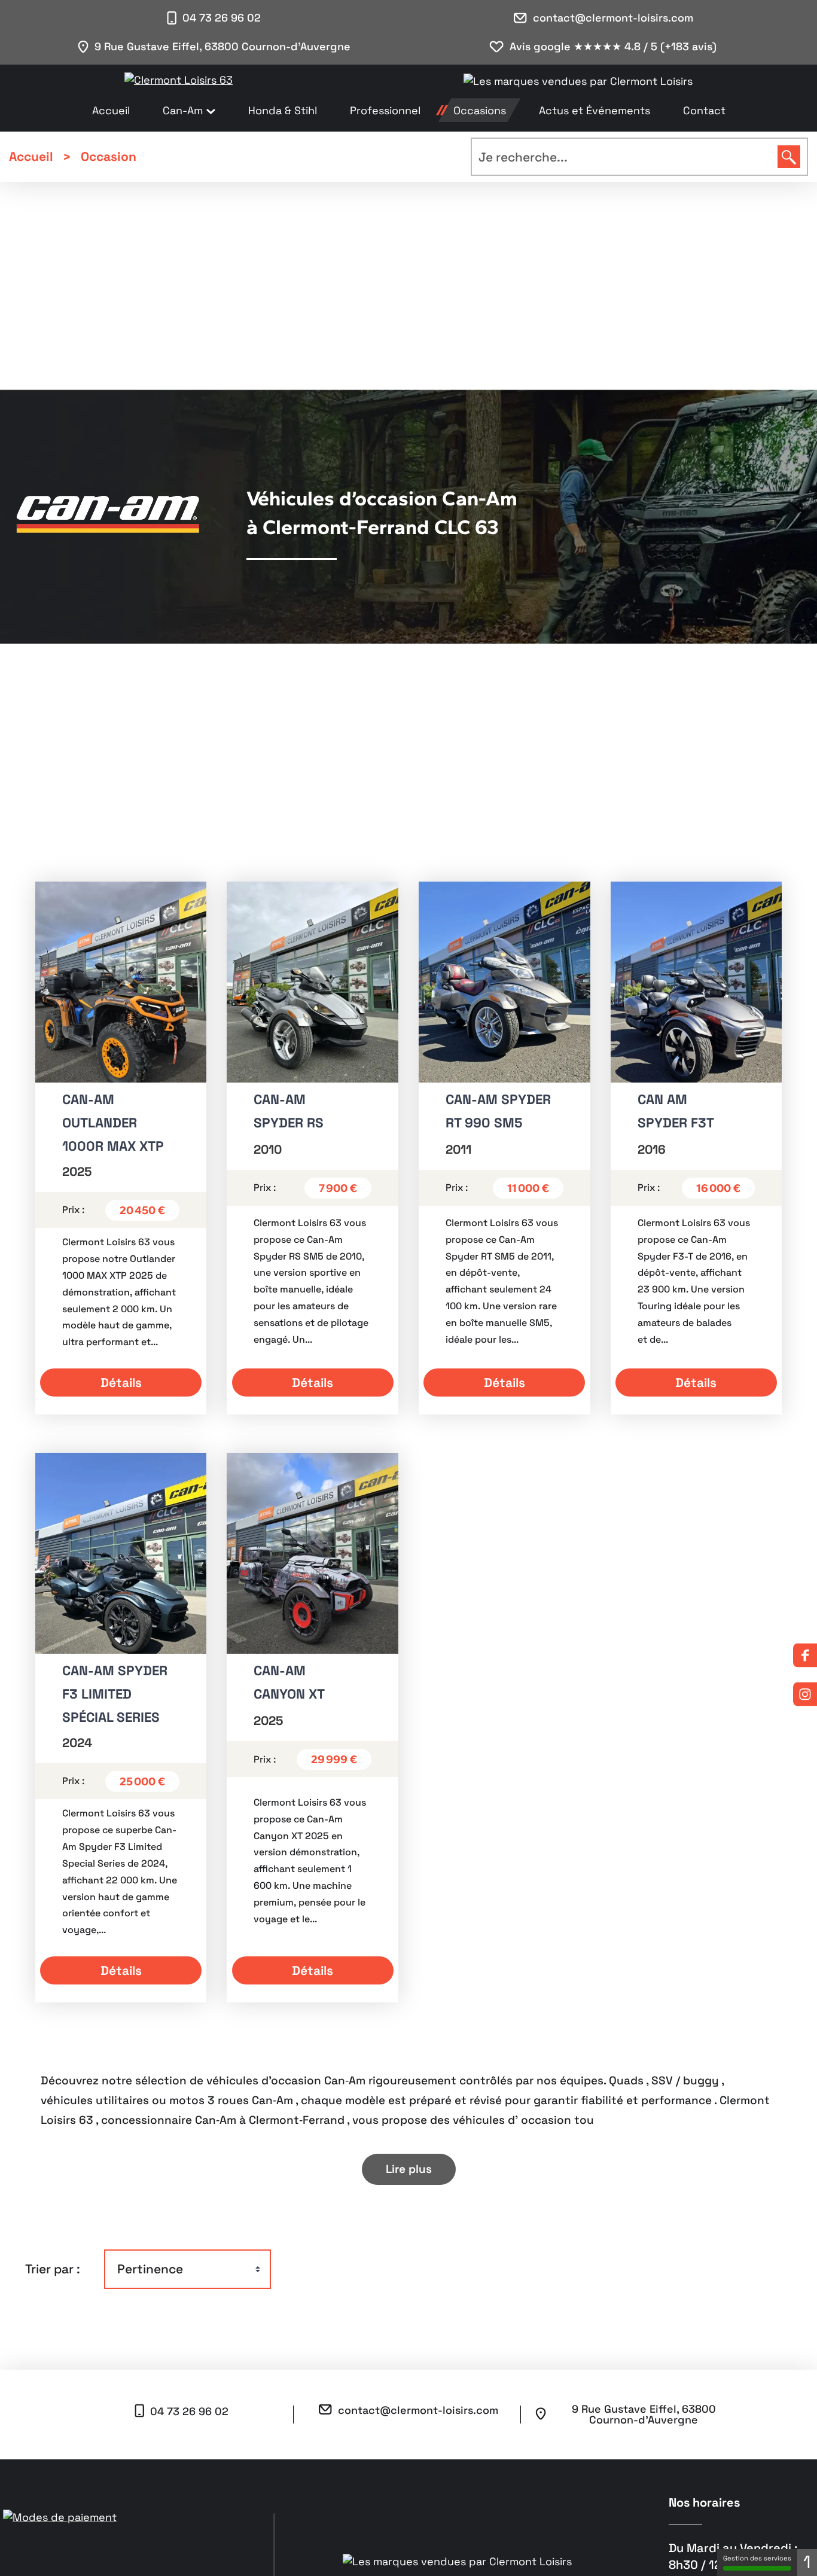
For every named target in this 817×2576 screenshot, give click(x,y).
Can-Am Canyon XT (289, 1682)
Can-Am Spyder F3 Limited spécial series (115, 1694)
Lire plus (409, 2169)
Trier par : (53, 2269)
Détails (121, 1382)
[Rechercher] (789, 157)
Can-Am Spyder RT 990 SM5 (498, 1111)
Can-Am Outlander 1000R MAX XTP (113, 1123)
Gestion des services (757, 2558)
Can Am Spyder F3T (676, 1111)
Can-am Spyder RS (289, 1111)
